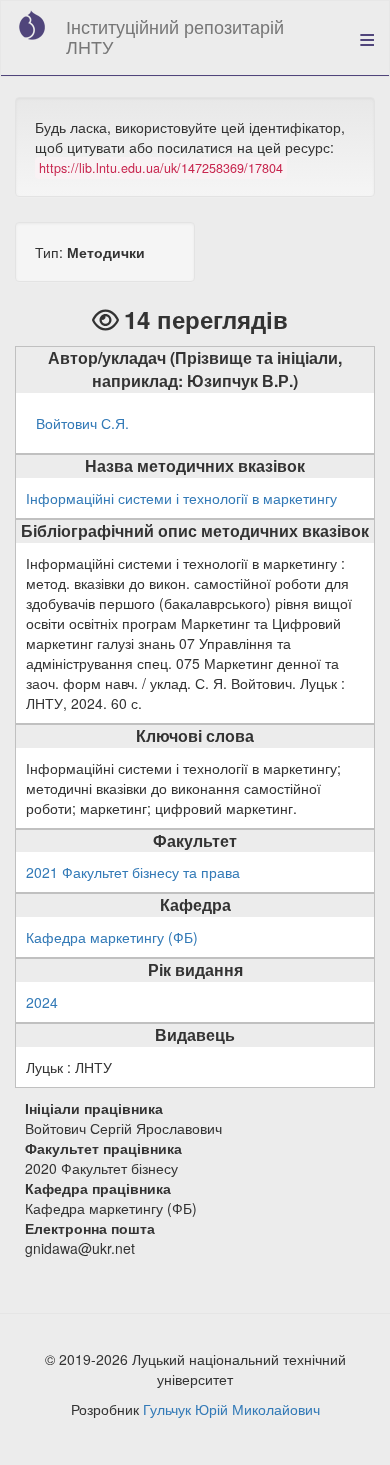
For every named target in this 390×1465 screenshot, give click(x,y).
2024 (42, 1002)
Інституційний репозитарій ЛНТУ (175, 36)
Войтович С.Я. (82, 423)
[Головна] (32, 25)
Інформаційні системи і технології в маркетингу (181, 498)
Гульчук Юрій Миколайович (231, 1409)
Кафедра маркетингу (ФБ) (112, 937)
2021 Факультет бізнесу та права (133, 872)
